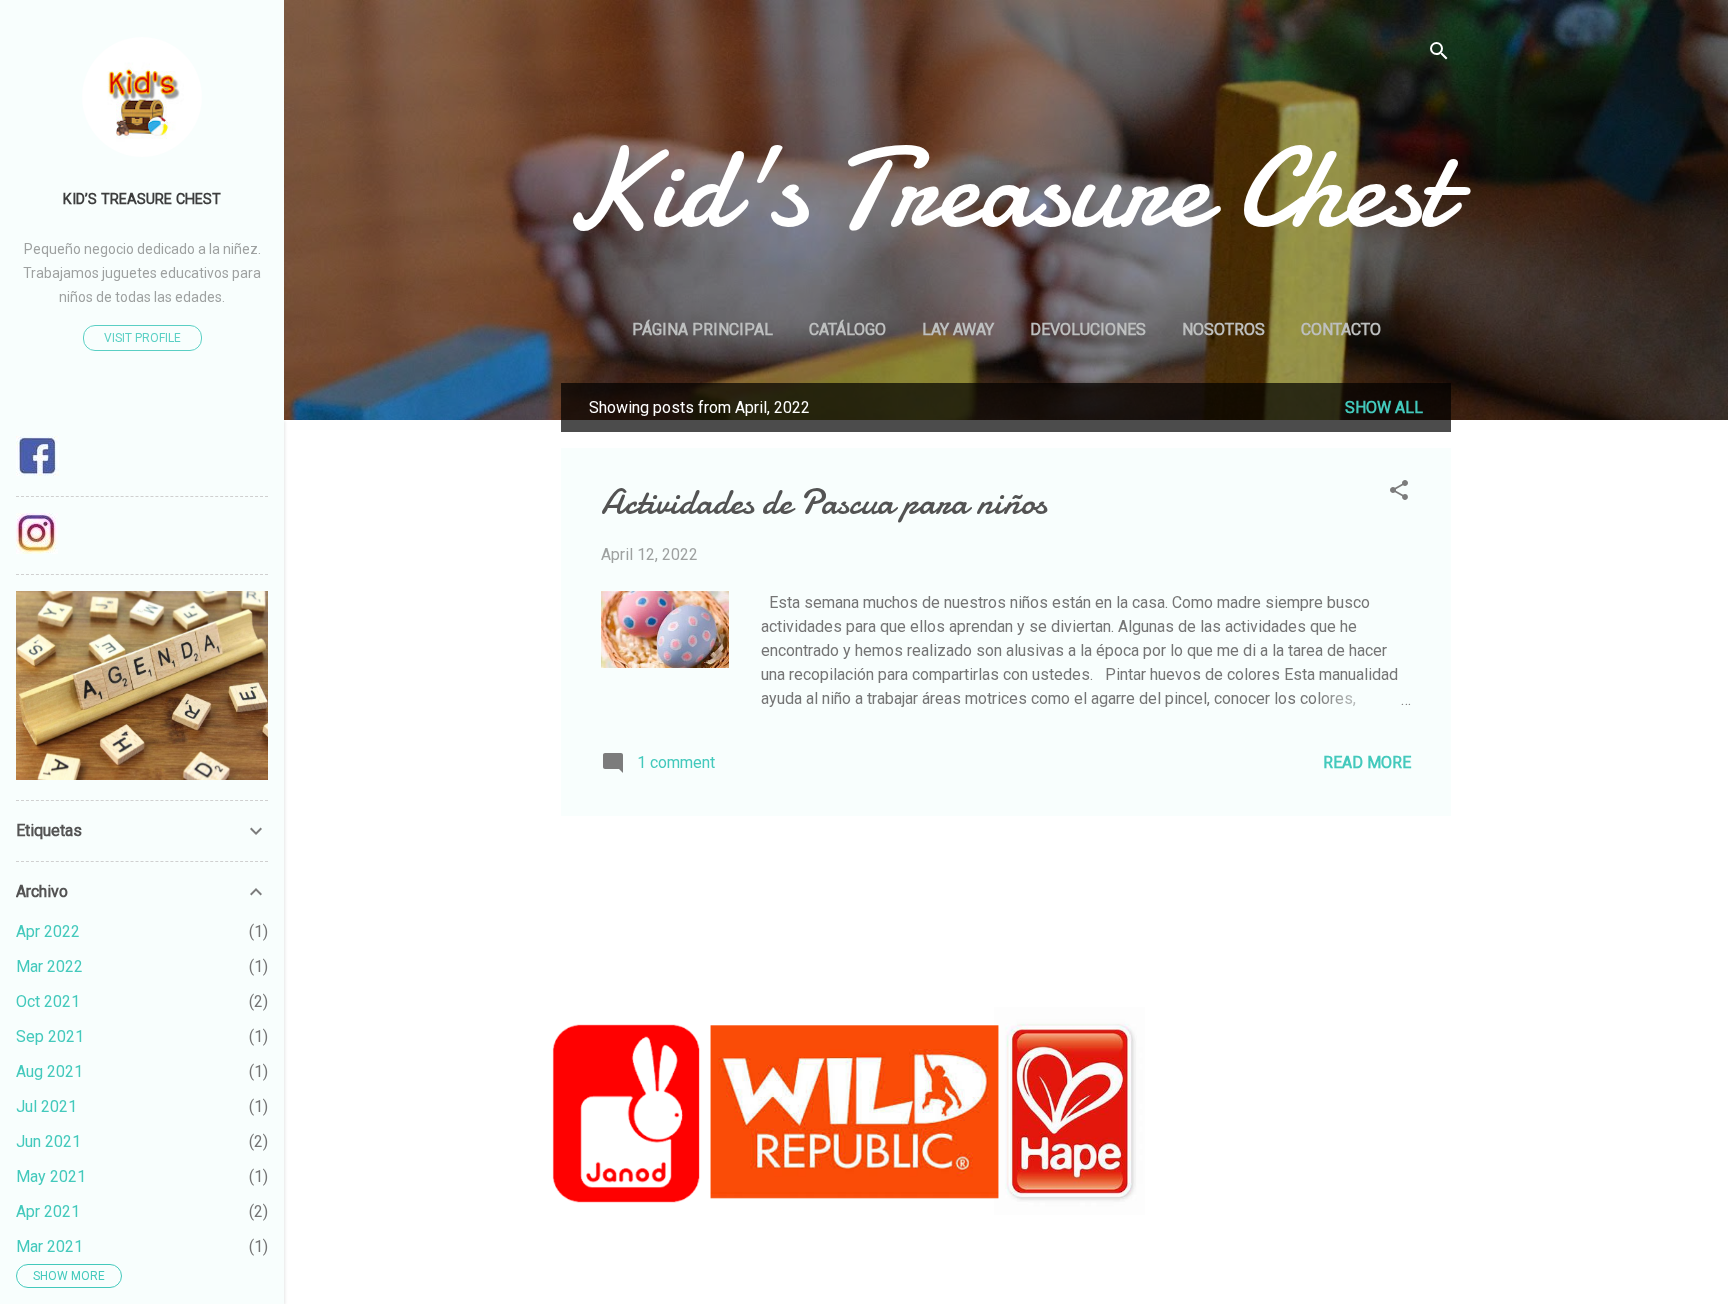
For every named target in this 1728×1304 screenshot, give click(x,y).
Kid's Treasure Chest (1006, 189)
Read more (1367, 762)
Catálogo (847, 329)
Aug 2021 (49, 1071)
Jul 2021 (46, 1106)
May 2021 (51, 1176)
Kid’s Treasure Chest (142, 199)
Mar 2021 (49, 1246)
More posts (1006, 858)
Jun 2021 (48, 1141)
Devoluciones (1088, 329)
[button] (1399, 493)
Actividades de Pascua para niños (824, 502)
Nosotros (1223, 329)
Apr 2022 (48, 931)
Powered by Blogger (1018, 1251)
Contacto (1341, 329)
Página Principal (702, 329)
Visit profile (142, 338)
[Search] (1439, 54)
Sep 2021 (50, 1036)
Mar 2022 (49, 966)
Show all (1384, 407)
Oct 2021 (48, 1001)
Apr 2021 (48, 1211)
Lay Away (958, 329)
